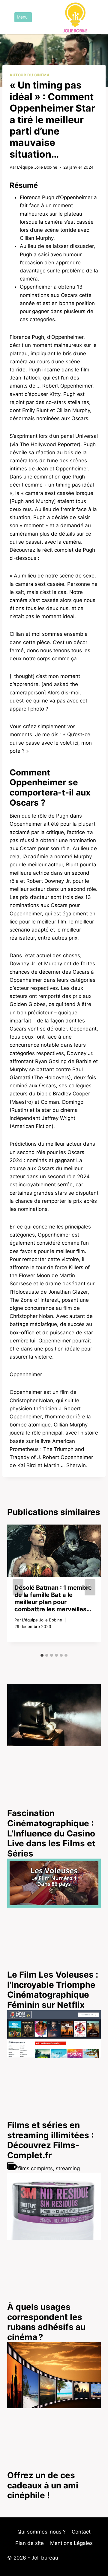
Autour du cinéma (30, 75)
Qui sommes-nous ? (42, 2532)
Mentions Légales (71, 2543)
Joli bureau (45, 2558)
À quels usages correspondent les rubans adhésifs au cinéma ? (46, 2322)
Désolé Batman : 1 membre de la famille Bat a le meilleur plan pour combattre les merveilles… (53, 1598)
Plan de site (30, 2543)
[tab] (42, 1655)
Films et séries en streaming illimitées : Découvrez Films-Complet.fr (50, 2140)
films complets (35, 2168)
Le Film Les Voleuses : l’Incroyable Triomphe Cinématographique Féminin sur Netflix (53, 1990)
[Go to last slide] (18, 1587)
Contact (81, 2532)
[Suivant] (90, 1587)
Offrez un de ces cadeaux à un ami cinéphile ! (43, 2485)
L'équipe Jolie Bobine (37, 167)
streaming (68, 2168)
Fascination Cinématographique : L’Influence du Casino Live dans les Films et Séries (51, 1833)
